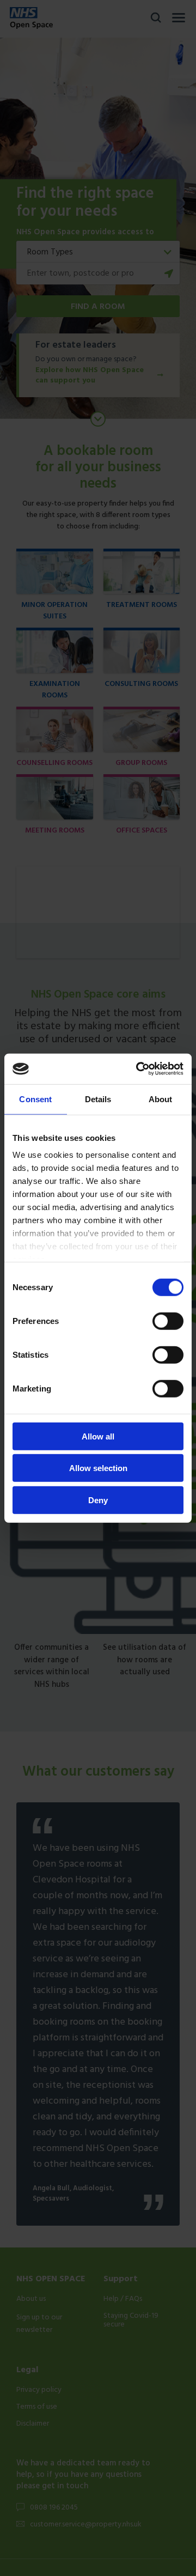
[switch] (168, 1321)
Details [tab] (98, 1099)
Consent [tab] (35, 1099)
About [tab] (161, 1099)
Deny (98, 1500)
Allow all (98, 1436)
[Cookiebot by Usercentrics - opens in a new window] (138, 1069)
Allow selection (98, 1468)
